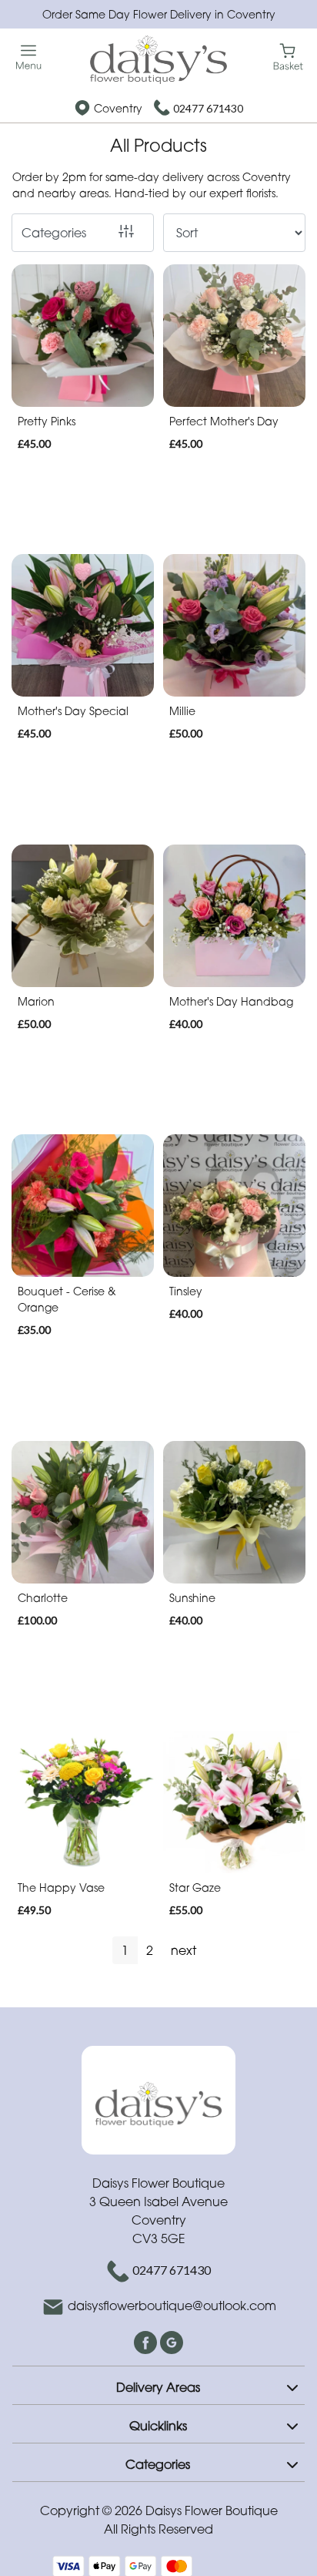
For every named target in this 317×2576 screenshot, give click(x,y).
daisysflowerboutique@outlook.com (172, 2306)
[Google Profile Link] (172, 2341)
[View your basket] (288, 56)
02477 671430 (208, 108)
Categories (54, 233)
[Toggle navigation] (29, 57)
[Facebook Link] (147, 2341)
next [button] (184, 1950)
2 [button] (150, 1950)
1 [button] (125, 1950)
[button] (158, 2385)
